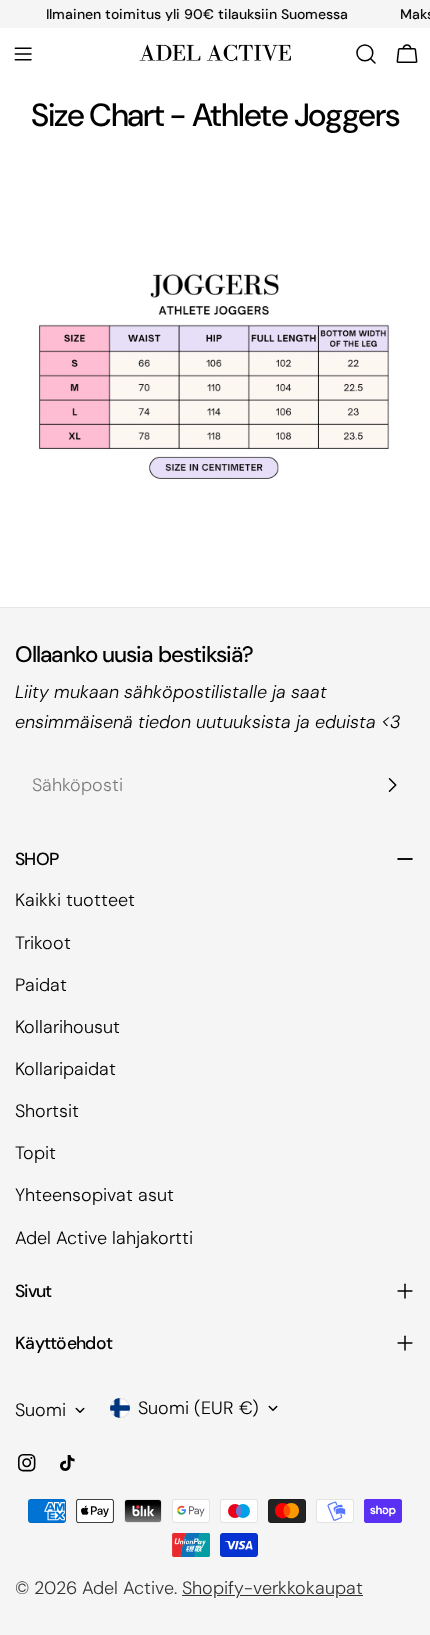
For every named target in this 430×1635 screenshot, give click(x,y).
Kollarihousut (67, 1027)
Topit (35, 1153)
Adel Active (128, 1588)
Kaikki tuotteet (75, 900)
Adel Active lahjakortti (104, 1238)
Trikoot (43, 943)
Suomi (40, 1410)
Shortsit (47, 1111)
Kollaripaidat (65, 1069)
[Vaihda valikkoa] (23, 54)
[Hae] (366, 54)
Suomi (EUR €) (198, 1408)
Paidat (41, 985)
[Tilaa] (392, 785)
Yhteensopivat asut (94, 1195)
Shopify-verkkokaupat (272, 1588)
